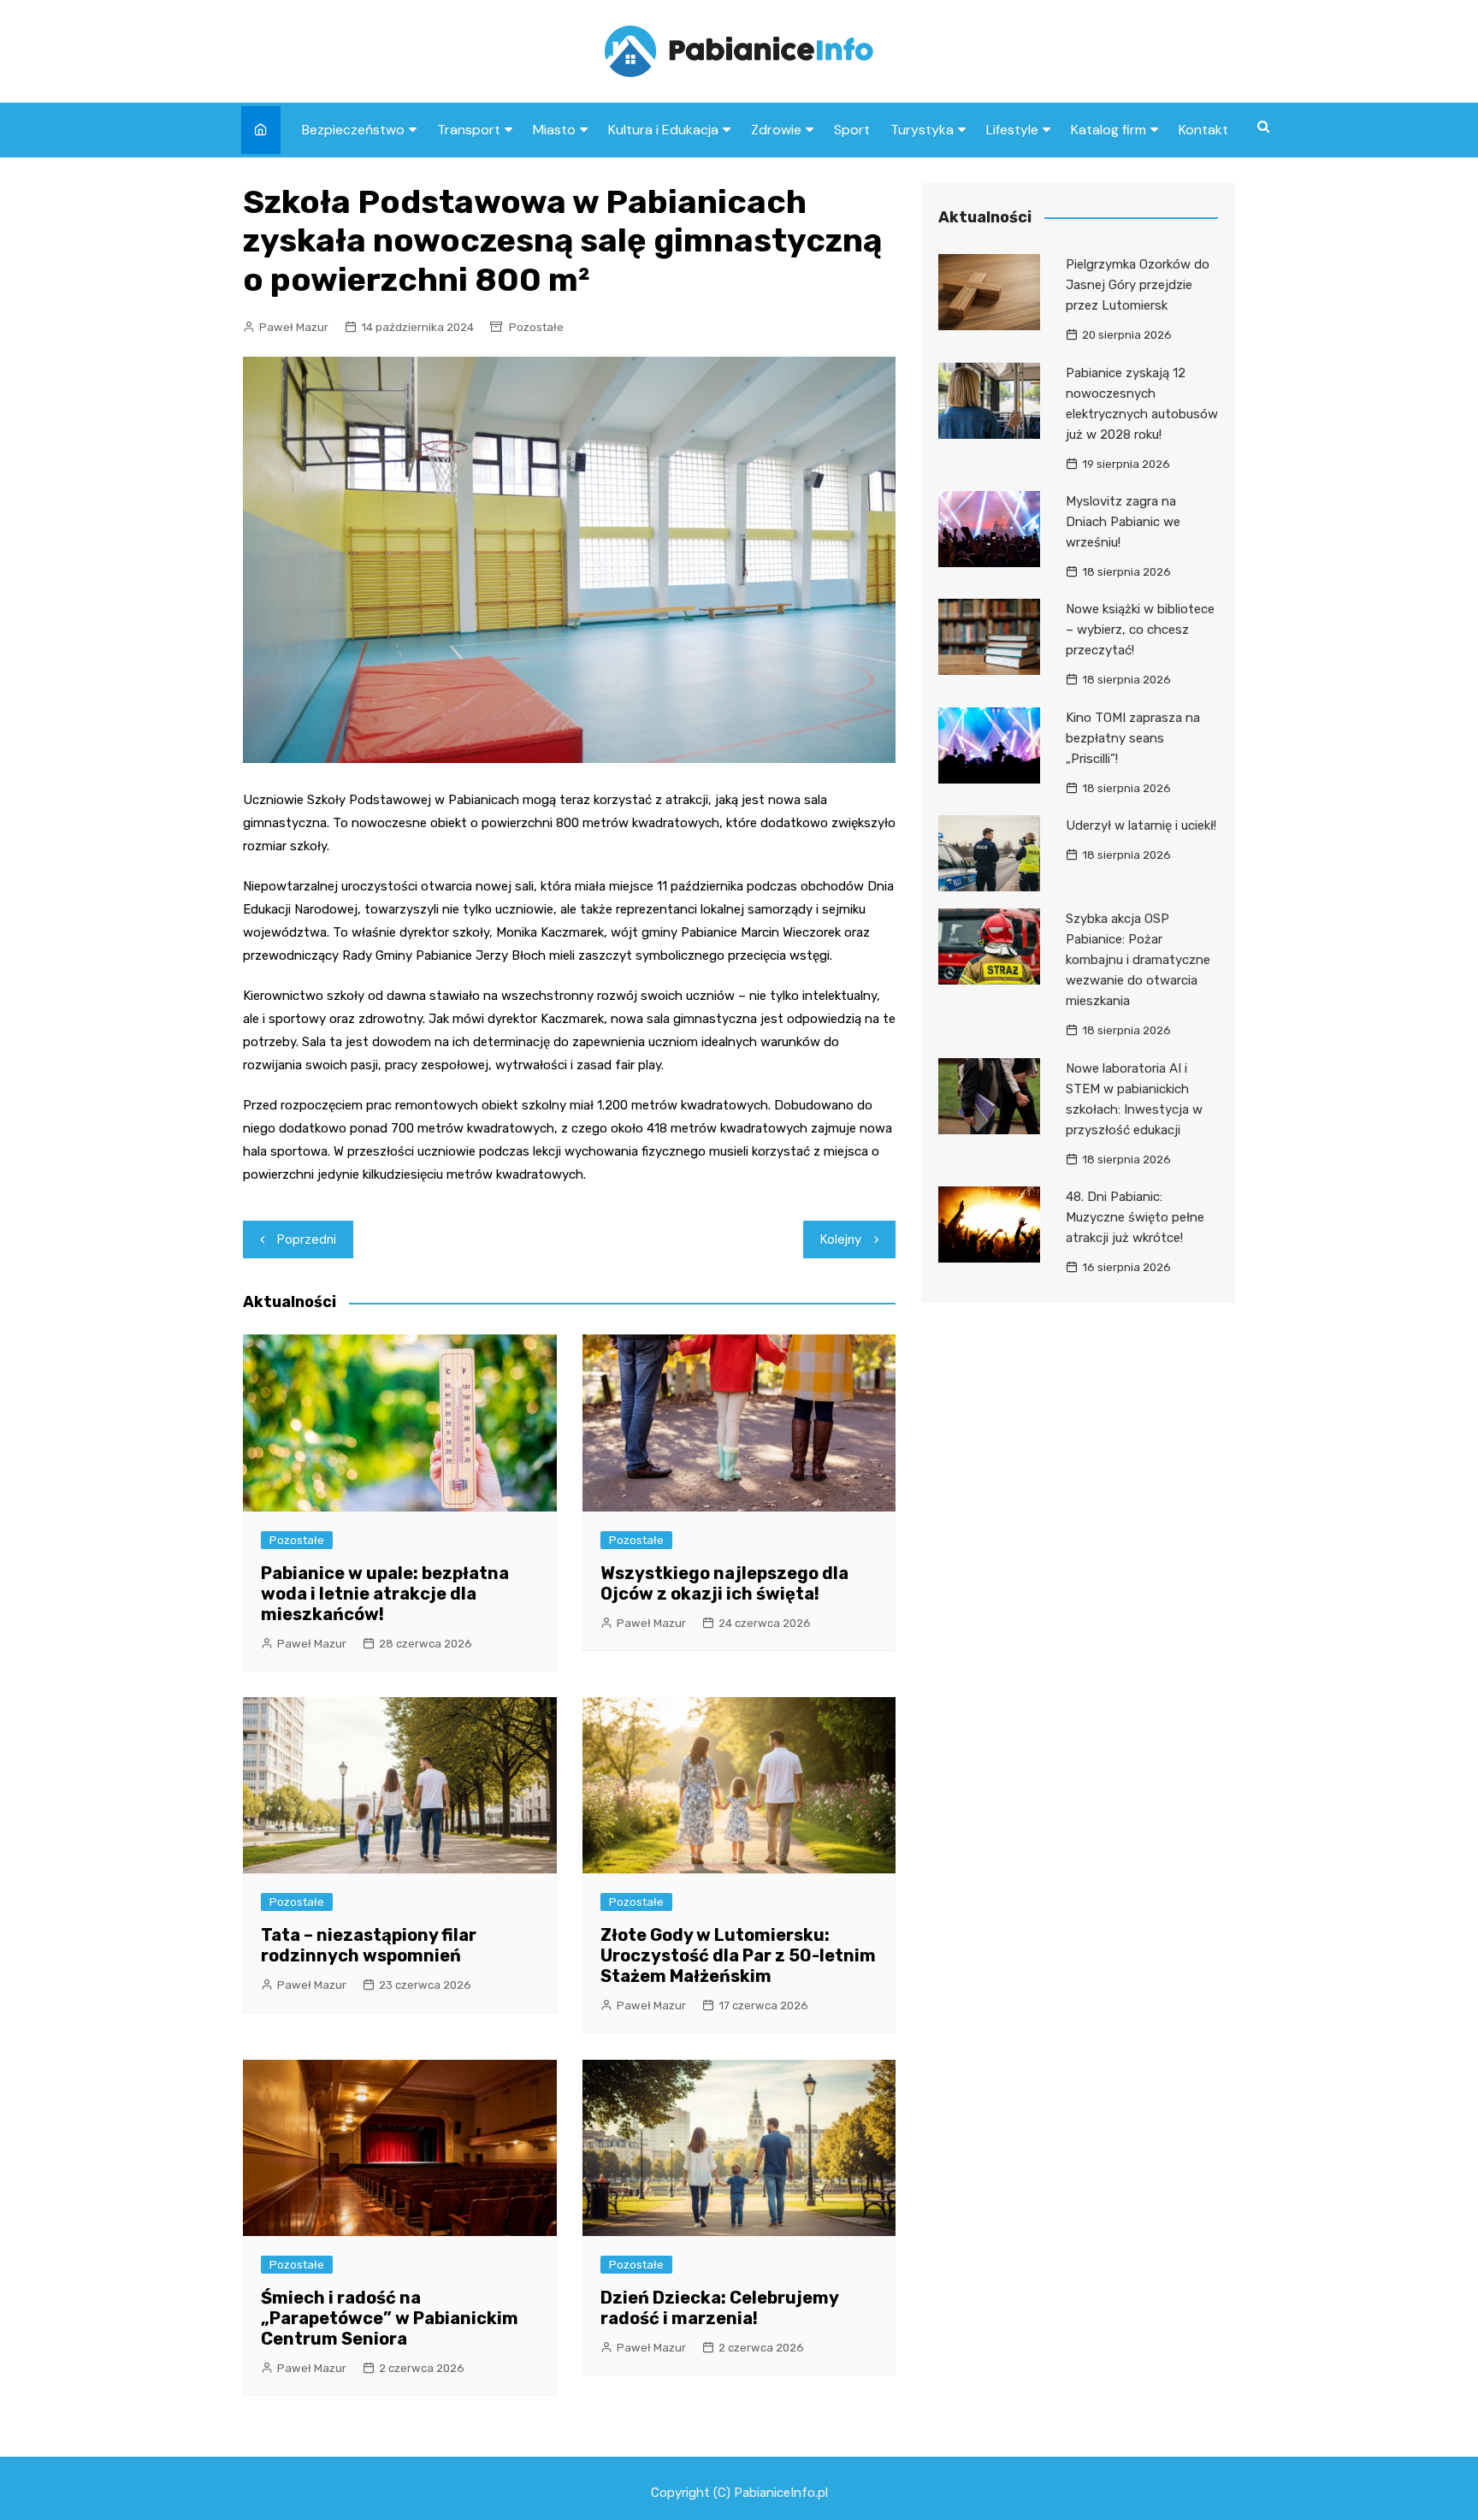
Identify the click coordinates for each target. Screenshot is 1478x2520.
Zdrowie (776, 130)
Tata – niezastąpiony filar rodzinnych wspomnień (369, 1945)
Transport (469, 130)
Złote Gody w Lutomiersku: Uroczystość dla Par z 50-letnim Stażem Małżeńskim (738, 1955)
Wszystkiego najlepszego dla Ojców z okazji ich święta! (724, 1583)
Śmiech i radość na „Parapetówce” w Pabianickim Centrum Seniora (390, 2318)
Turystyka (922, 130)
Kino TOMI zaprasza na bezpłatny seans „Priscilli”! (1133, 738)
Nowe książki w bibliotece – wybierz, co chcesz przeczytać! (1140, 630)
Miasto (554, 130)
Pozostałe (536, 327)
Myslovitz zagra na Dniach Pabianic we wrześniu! (1123, 522)
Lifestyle (1012, 130)
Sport (852, 130)
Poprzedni (307, 1239)
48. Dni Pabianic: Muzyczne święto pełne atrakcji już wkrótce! (1135, 1217)
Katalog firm (1108, 130)
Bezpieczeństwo (353, 130)
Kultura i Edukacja (663, 130)
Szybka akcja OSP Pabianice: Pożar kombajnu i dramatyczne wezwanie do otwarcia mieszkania (1138, 960)
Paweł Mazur (294, 327)
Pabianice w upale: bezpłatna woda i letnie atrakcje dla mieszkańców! (385, 1594)
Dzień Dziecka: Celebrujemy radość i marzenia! (719, 2308)
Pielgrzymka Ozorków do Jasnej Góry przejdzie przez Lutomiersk (1138, 285)
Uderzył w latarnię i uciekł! (1141, 825)
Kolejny (841, 1239)
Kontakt (1203, 130)
